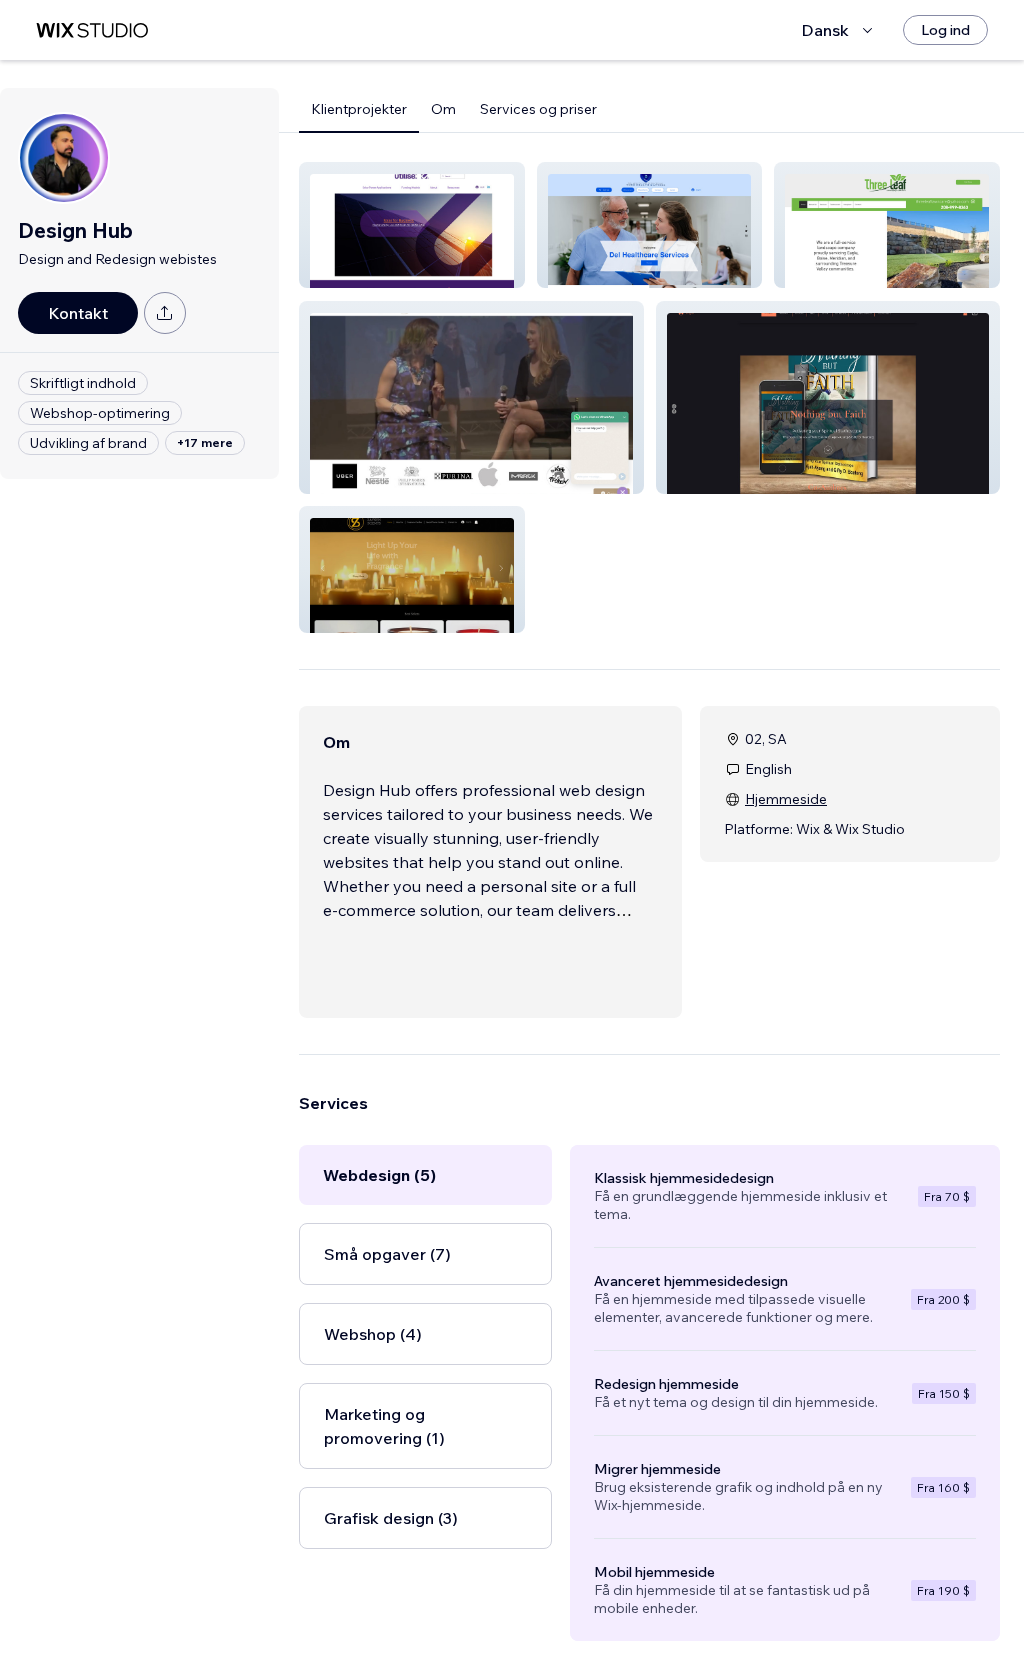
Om (443, 109)
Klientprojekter (359, 109)
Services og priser (538, 109)
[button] (412, 225)
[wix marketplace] (92, 30)
